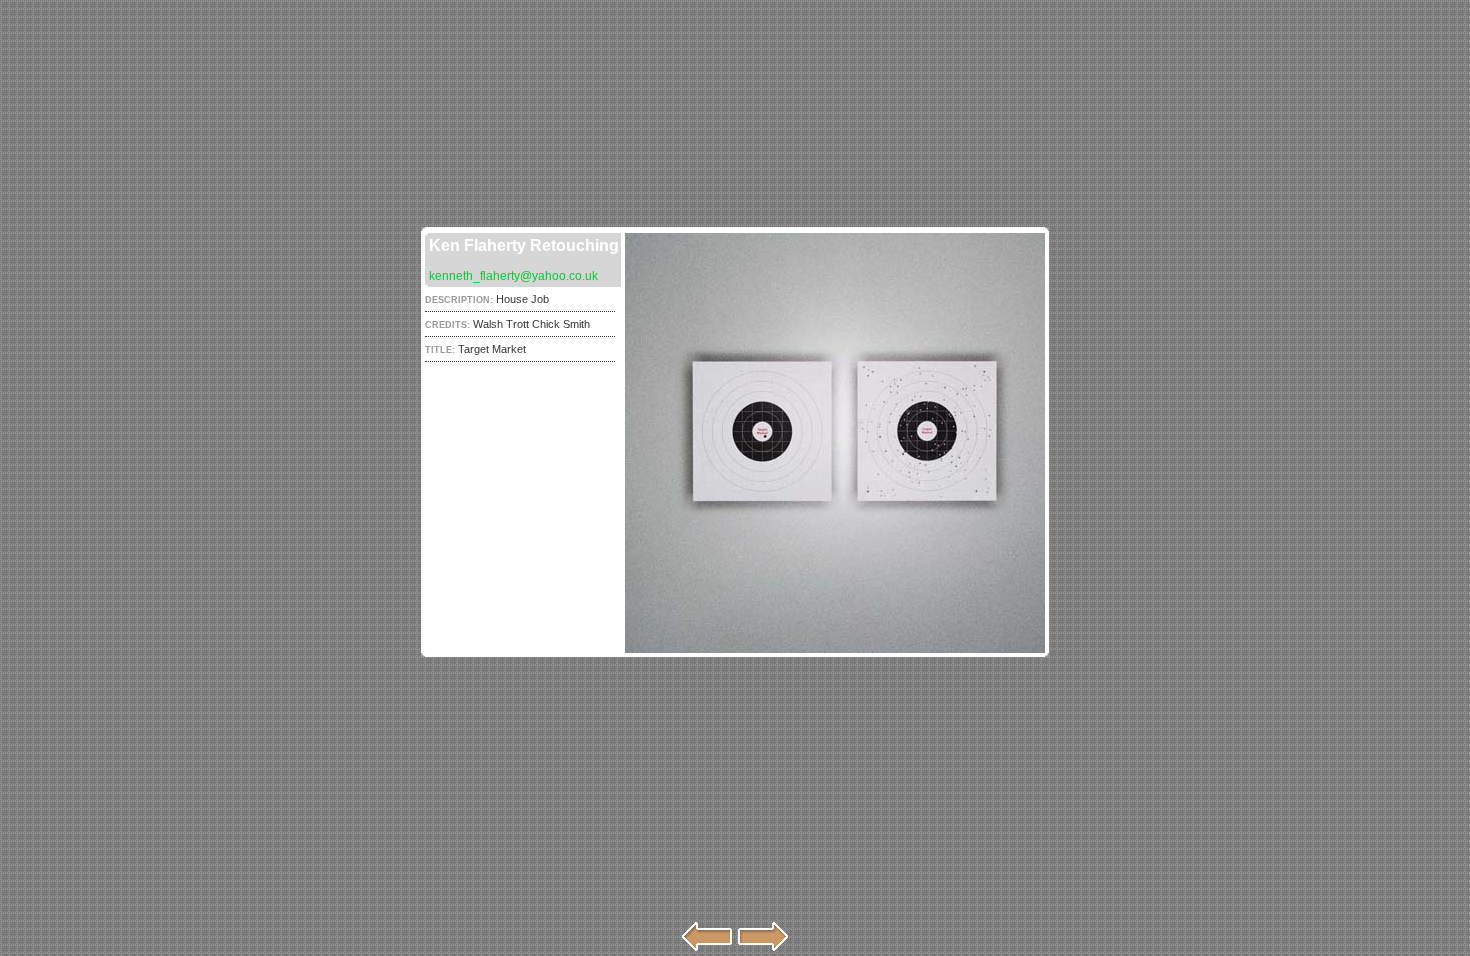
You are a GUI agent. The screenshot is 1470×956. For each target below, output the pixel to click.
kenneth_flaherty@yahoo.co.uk (513, 276)
